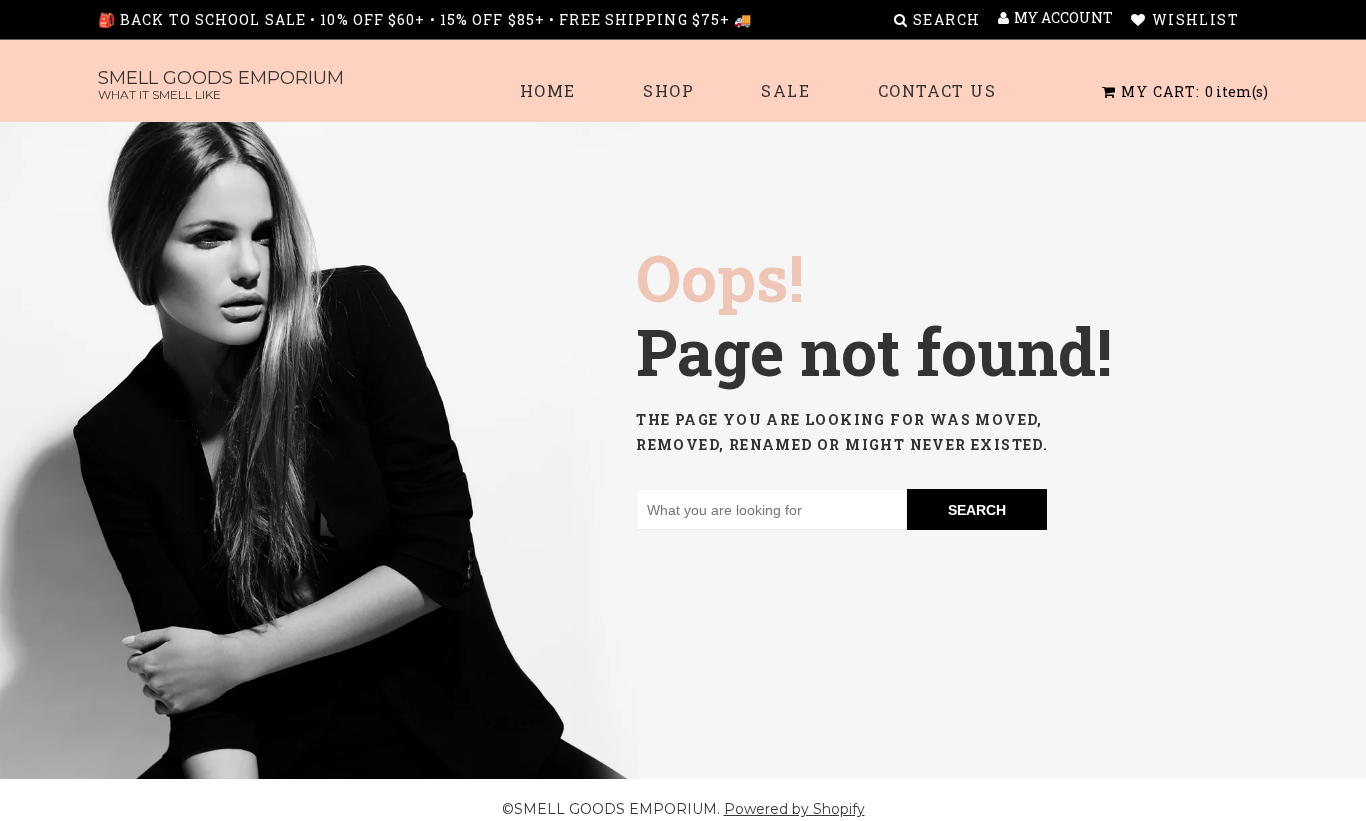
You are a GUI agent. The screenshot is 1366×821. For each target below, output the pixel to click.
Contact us (937, 90)
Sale (785, 90)
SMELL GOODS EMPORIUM (221, 84)
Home (548, 90)
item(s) (1194, 91)
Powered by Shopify (794, 809)
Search (977, 510)
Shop (668, 90)
